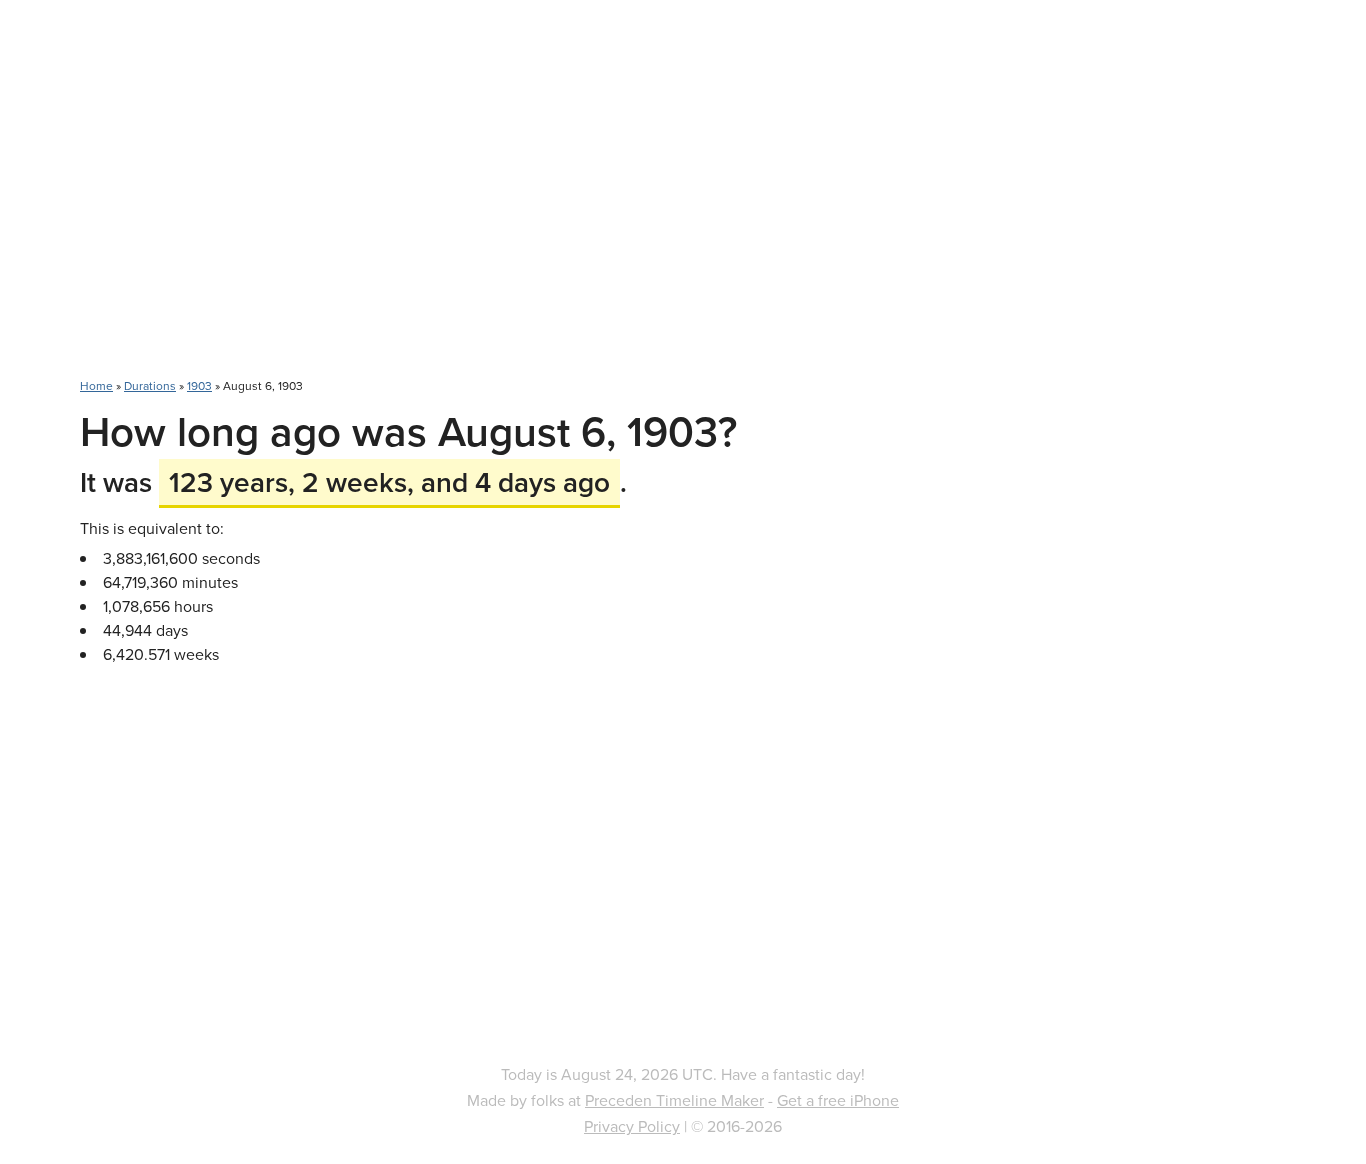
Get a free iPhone (838, 1100)
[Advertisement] (683, 200)
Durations (150, 385)
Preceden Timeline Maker (674, 1100)
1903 (199, 385)
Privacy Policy (632, 1126)
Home (96, 385)
